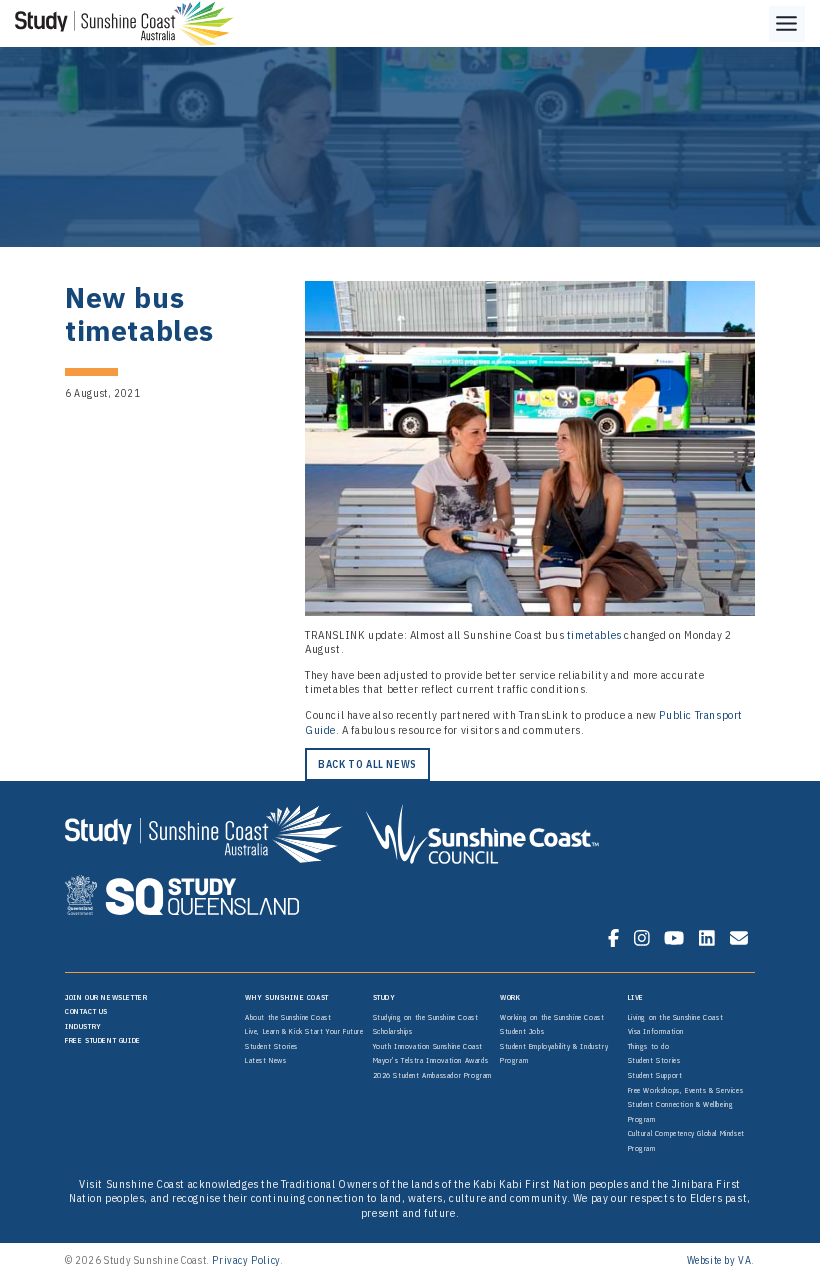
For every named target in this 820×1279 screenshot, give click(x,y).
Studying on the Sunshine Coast (426, 1017)
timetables (594, 635)
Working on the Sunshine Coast (552, 1017)
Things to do (649, 1046)
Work (510, 997)
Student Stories (271, 1046)
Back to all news (367, 764)
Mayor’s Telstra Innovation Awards (431, 1060)
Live (636, 997)
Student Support (655, 1075)
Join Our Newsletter (106, 997)
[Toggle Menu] (787, 24)
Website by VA (719, 1260)
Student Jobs (522, 1031)
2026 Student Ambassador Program (433, 1075)
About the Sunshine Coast (288, 1017)
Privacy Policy (245, 1260)
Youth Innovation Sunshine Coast (428, 1046)
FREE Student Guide (103, 1040)
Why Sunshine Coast (287, 997)
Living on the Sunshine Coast (676, 1017)
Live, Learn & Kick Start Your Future (304, 1031)
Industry (83, 1026)
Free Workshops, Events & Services (686, 1090)
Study (384, 997)
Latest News (266, 1060)
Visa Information (656, 1031)
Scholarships (393, 1031)
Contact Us (86, 1011)
